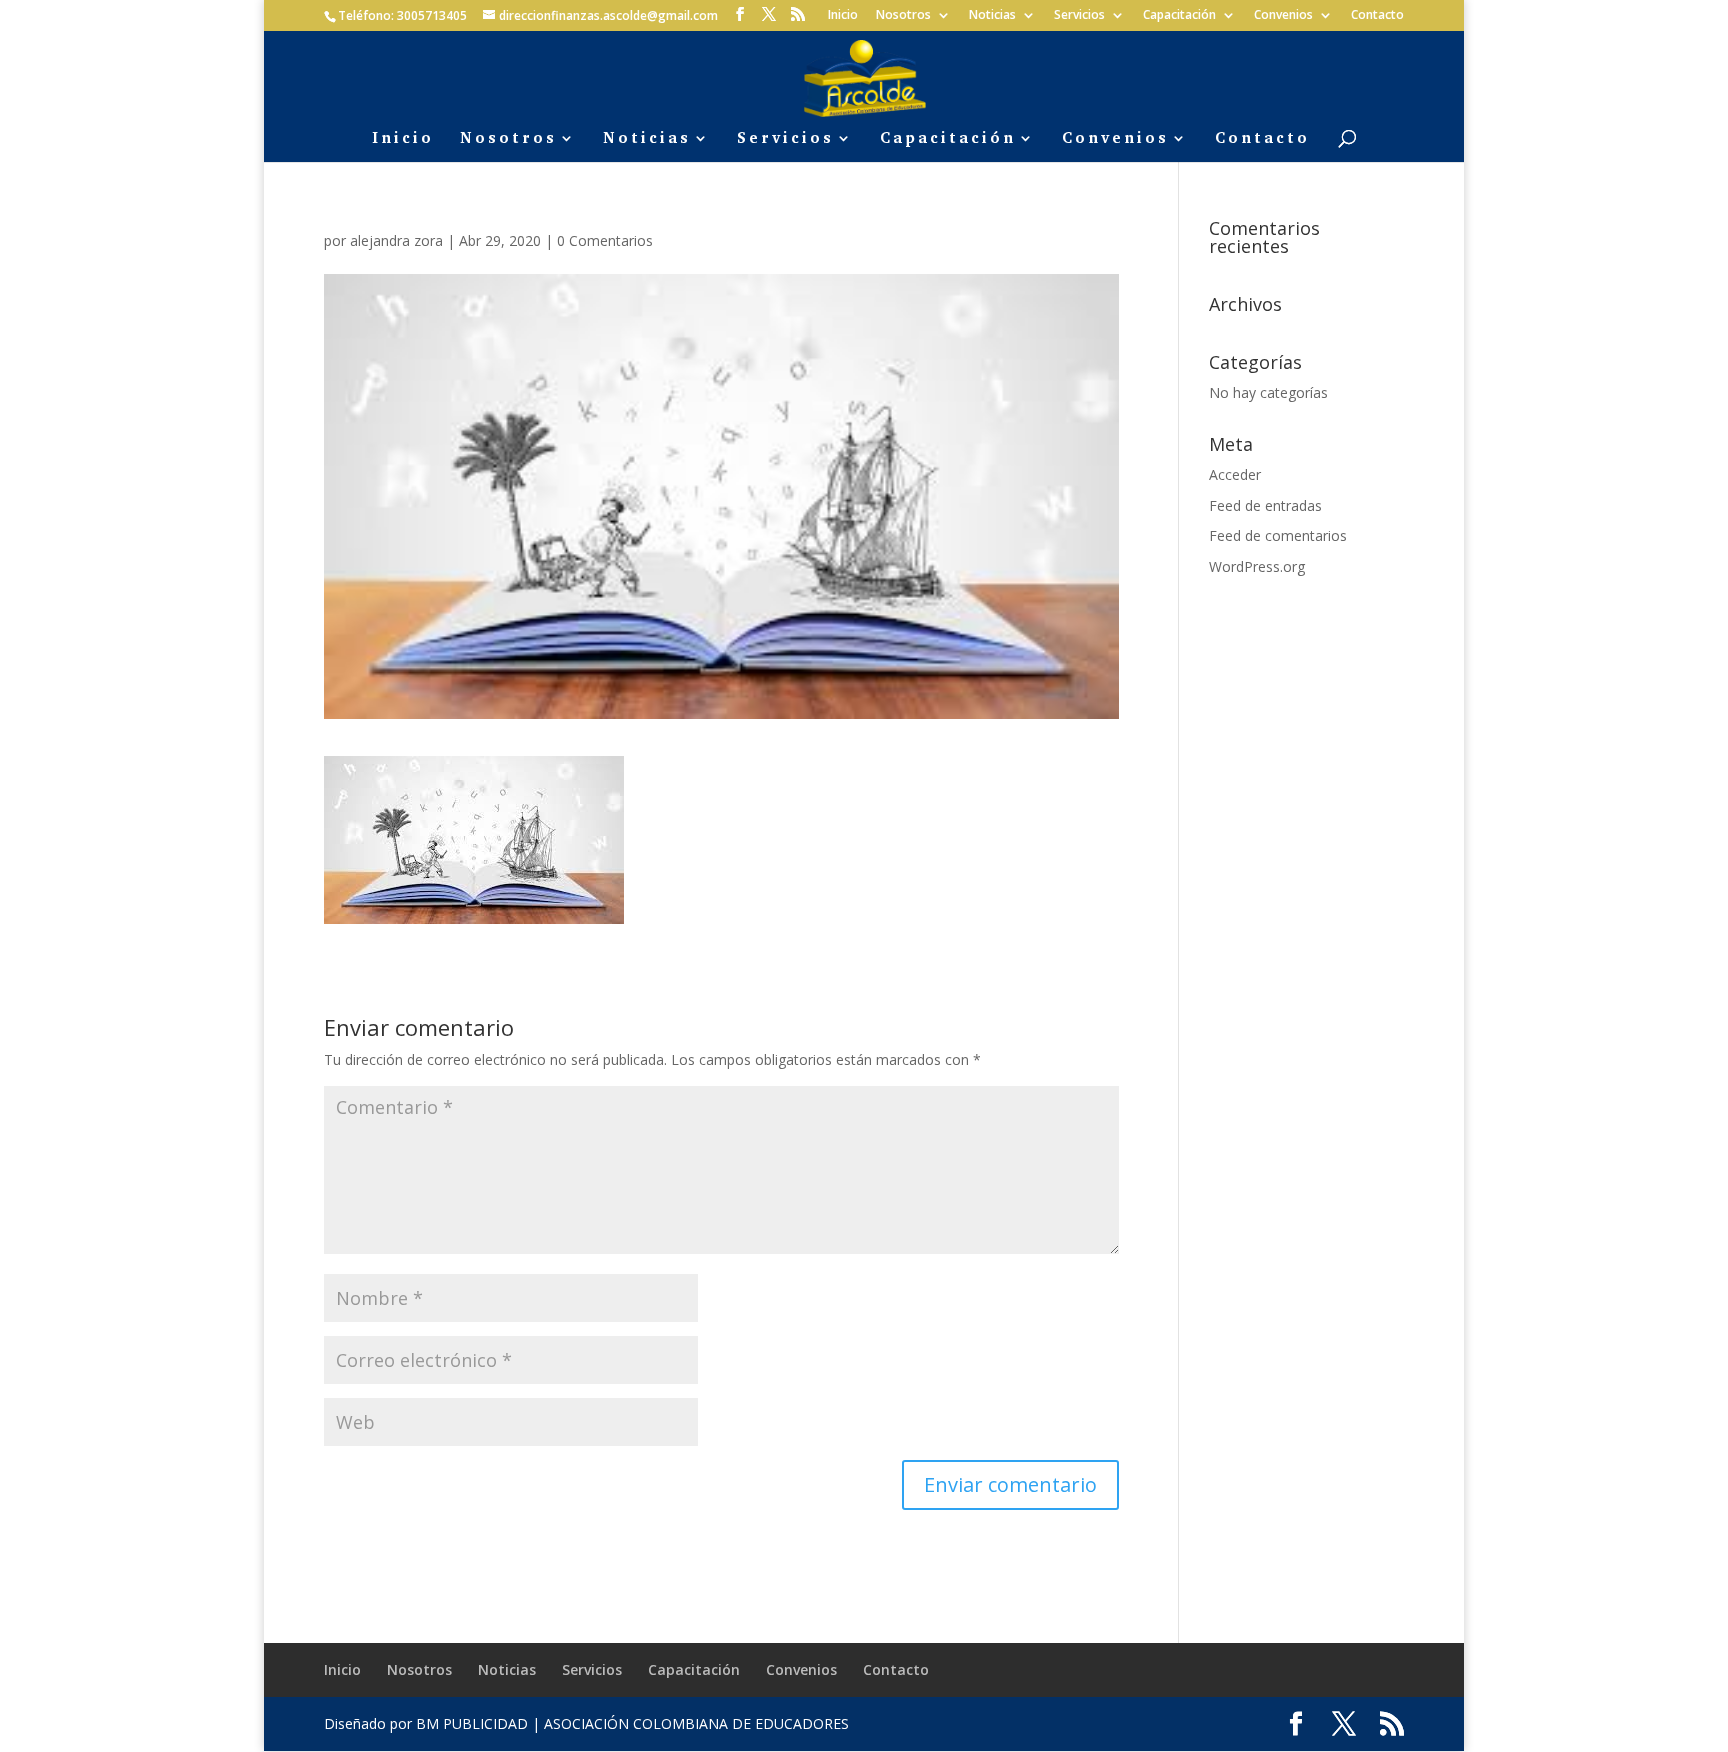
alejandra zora (396, 240)
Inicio (843, 16)
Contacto (1377, 16)
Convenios (1283, 16)
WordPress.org (1257, 566)
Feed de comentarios (1278, 535)
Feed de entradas (1265, 505)
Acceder (1235, 474)
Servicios (1079, 16)
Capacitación (1179, 16)
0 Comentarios (605, 240)
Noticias (992, 16)
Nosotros (903, 16)
